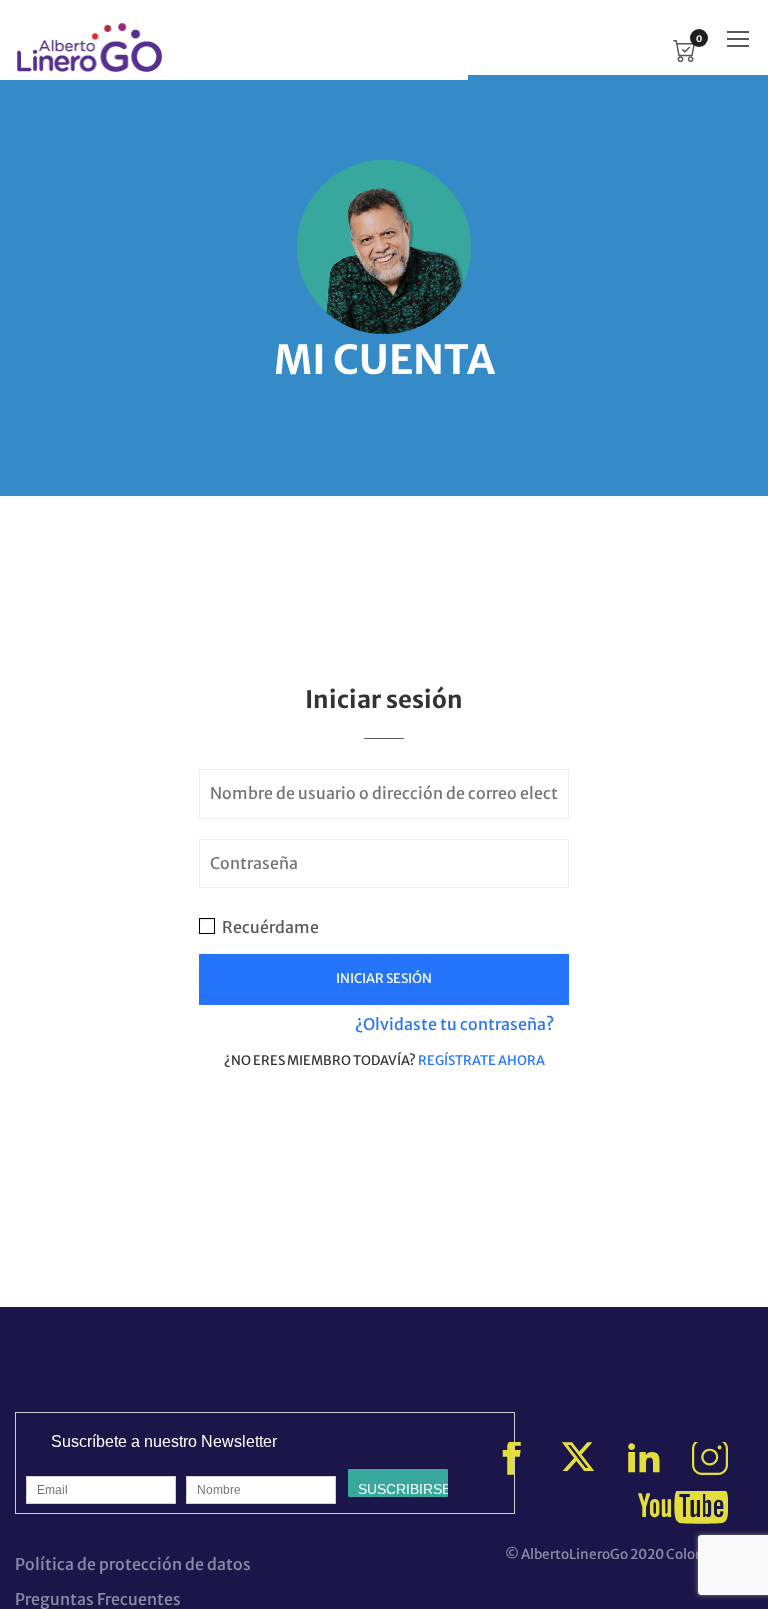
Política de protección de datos (133, 1564)
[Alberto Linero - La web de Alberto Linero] (89, 47)
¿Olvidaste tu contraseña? (454, 1024)
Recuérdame (269, 927)
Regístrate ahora (481, 1060)
